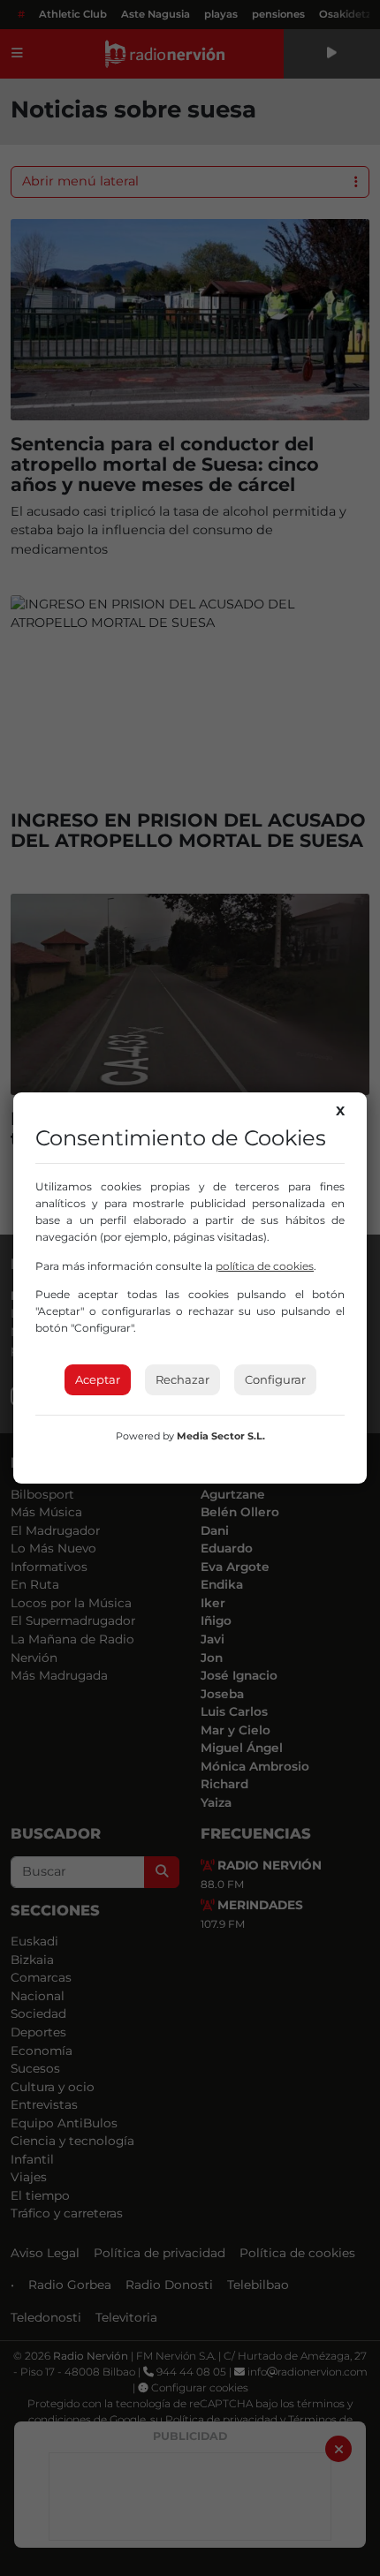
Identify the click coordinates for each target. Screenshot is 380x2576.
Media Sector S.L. (221, 1436)
